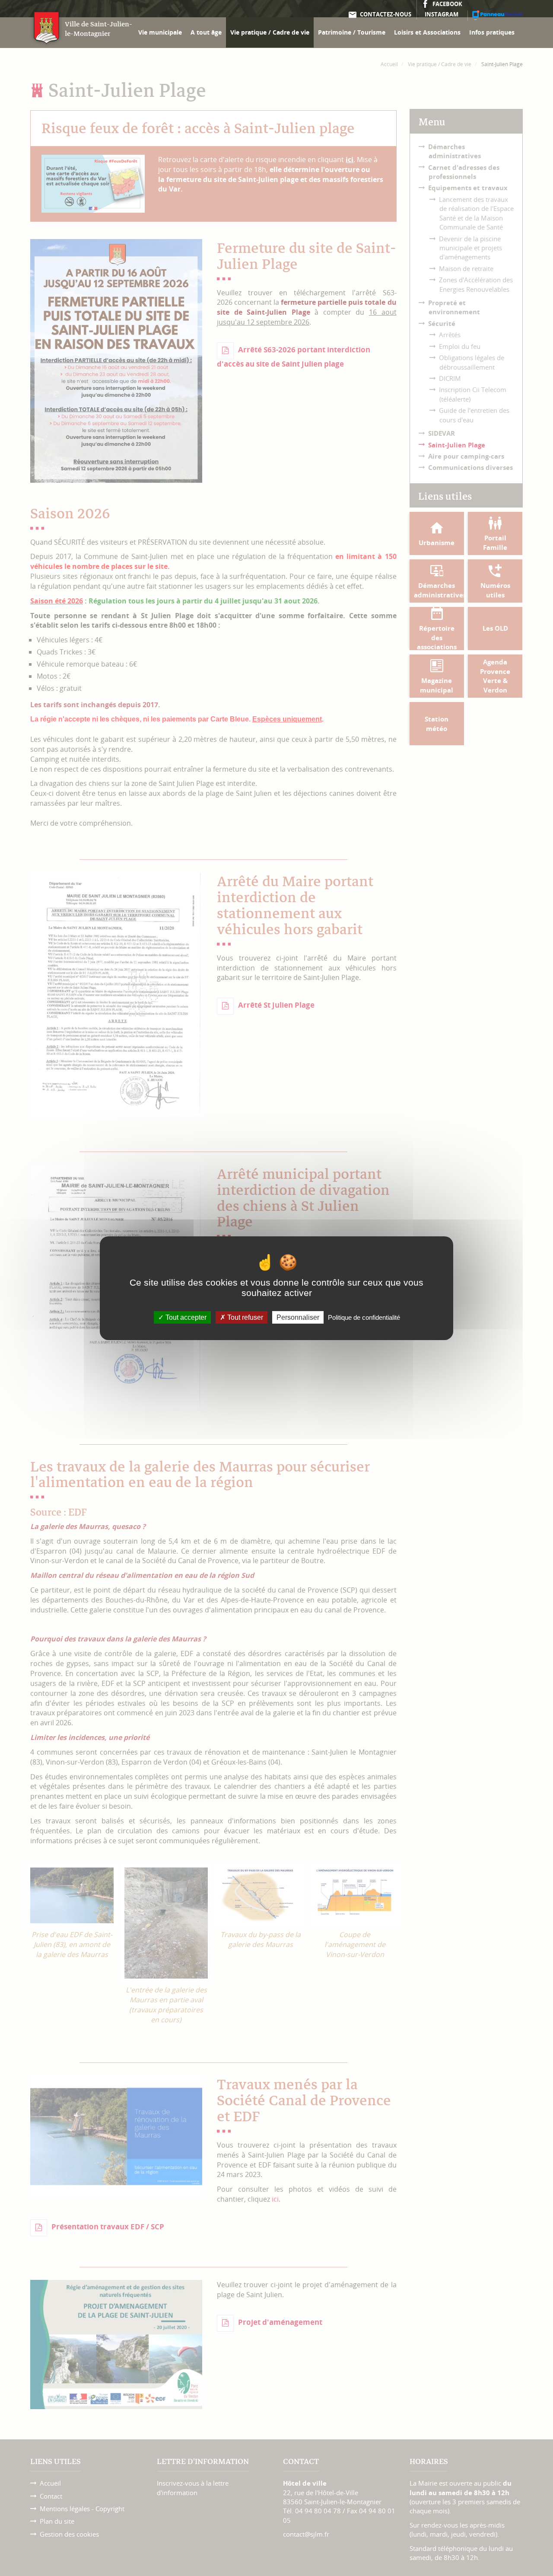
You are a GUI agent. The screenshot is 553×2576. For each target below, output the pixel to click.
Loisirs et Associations (427, 32)
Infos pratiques (492, 32)
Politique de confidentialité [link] (364, 1317)
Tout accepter (185, 1317)
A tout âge (206, 32)
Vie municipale (160, 32)
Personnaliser (298, 1317)
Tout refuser (244, 1317)
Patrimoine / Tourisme (352, 32)
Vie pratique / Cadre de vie (270, 32)
